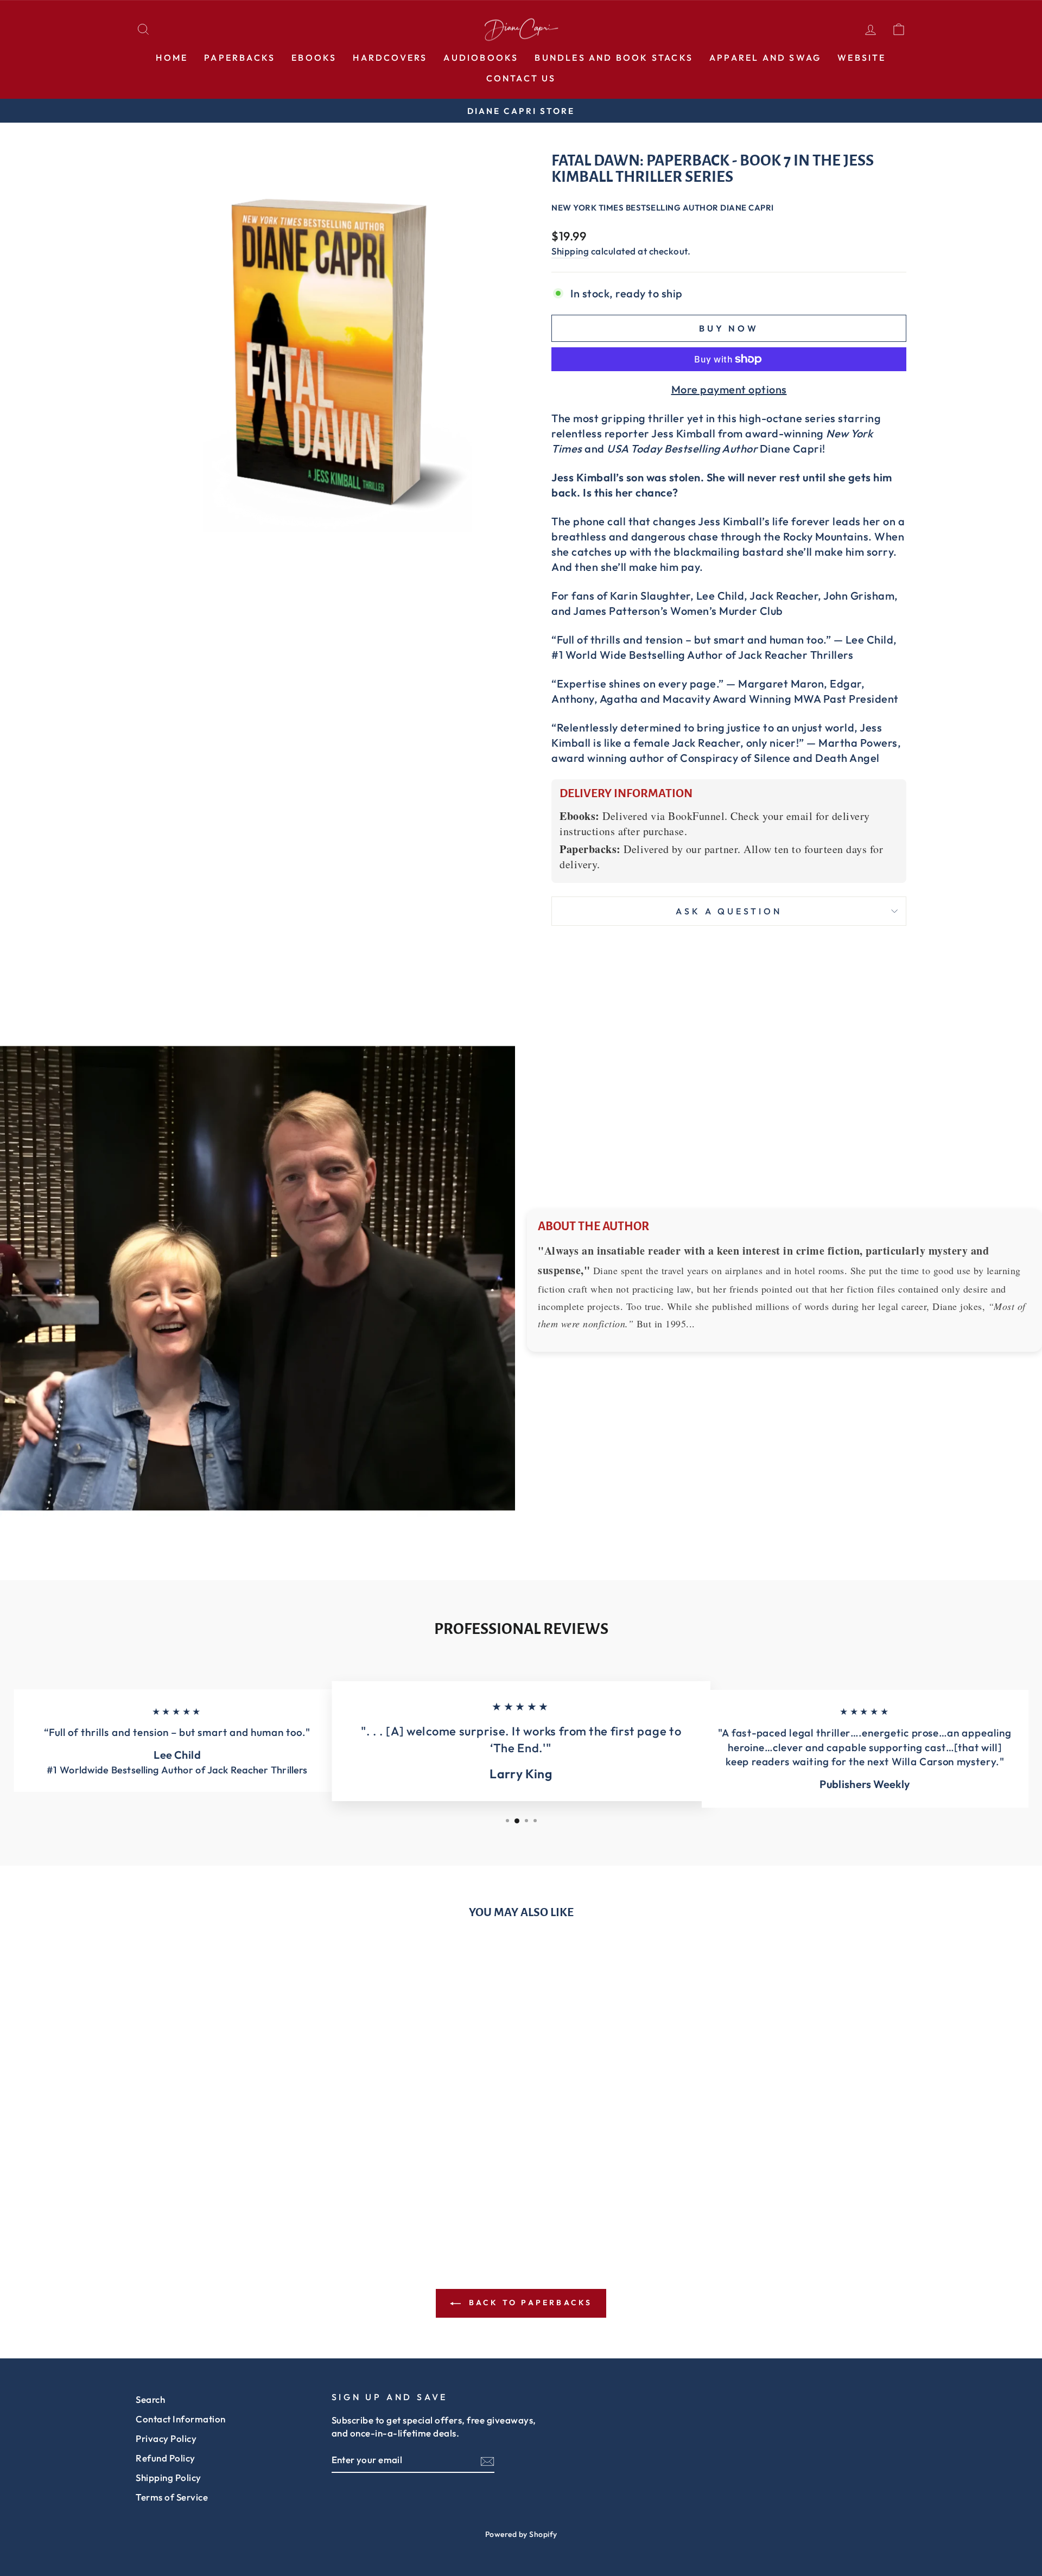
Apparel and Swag (765, 58)
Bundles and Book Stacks (614, 58)
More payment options (729, 389)
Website (862, 58)
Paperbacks (240, 58)
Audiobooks (481, 58)
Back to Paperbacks (529, 2303)
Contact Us (521, 78)
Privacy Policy (166, 2438)
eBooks (314, 58)
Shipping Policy (169, 2478)
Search (150, 2399)
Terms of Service (172, 2497)
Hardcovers (390, 58)
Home (172, 58)
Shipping (570, 251)
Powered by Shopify (521, 2534)
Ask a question (729, 911)
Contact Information (181, 2419)
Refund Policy (166, 2458)
